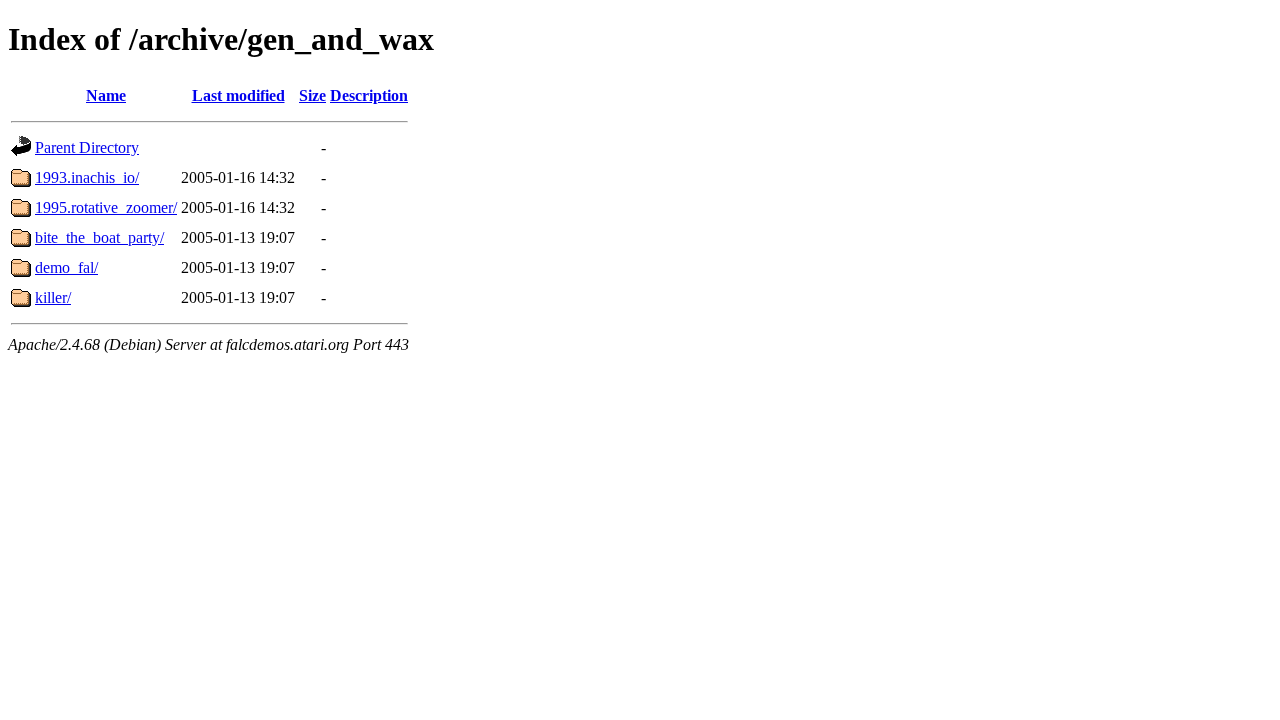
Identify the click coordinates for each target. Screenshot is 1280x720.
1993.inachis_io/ (87, 177)
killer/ (53, 297)
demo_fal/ (66, 267)
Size (312, 95)
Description (369, 95)
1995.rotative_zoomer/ (106, 207)
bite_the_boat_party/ (99, 237)
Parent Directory (87, 147)
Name (106, 95)
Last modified (238, 95)
